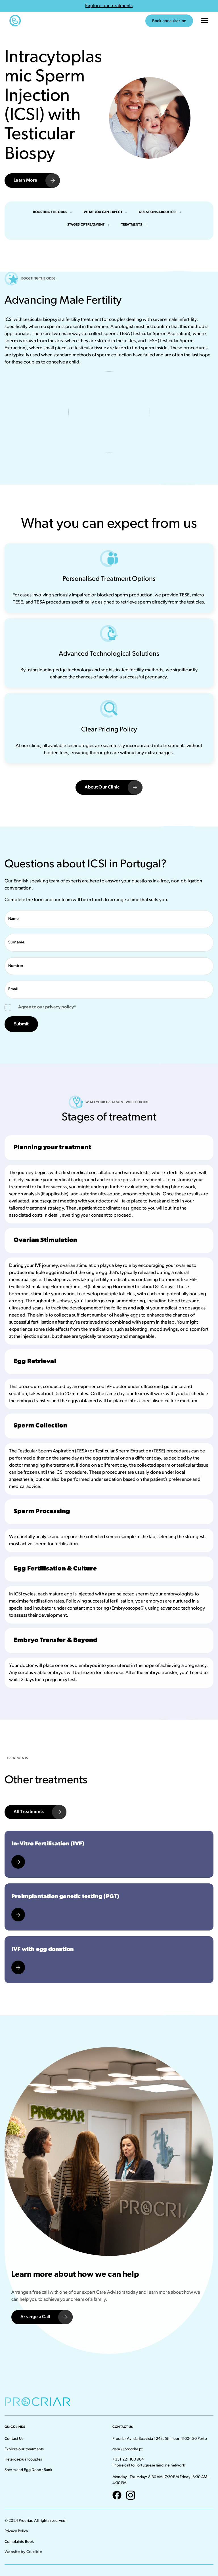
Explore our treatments (24, 2449)
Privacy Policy (16, 2531)
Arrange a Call (35, 2317)
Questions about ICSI (158, 212)
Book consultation (169, 21)
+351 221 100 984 (128, 2460)
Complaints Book (19, 2542)
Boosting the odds (50, 212)
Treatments (132, 225)
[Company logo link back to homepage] (27, 21)
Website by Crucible (23, 2552)
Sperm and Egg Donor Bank (28, 2470)
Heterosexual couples (23, 2460)
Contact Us (14, 2439)
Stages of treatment (86, 225)
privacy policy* (61, 1007)
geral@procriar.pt (127, 2449)
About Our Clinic (102, 787)
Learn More (25, 180)
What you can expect (103, 212)
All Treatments (29, 1812)
